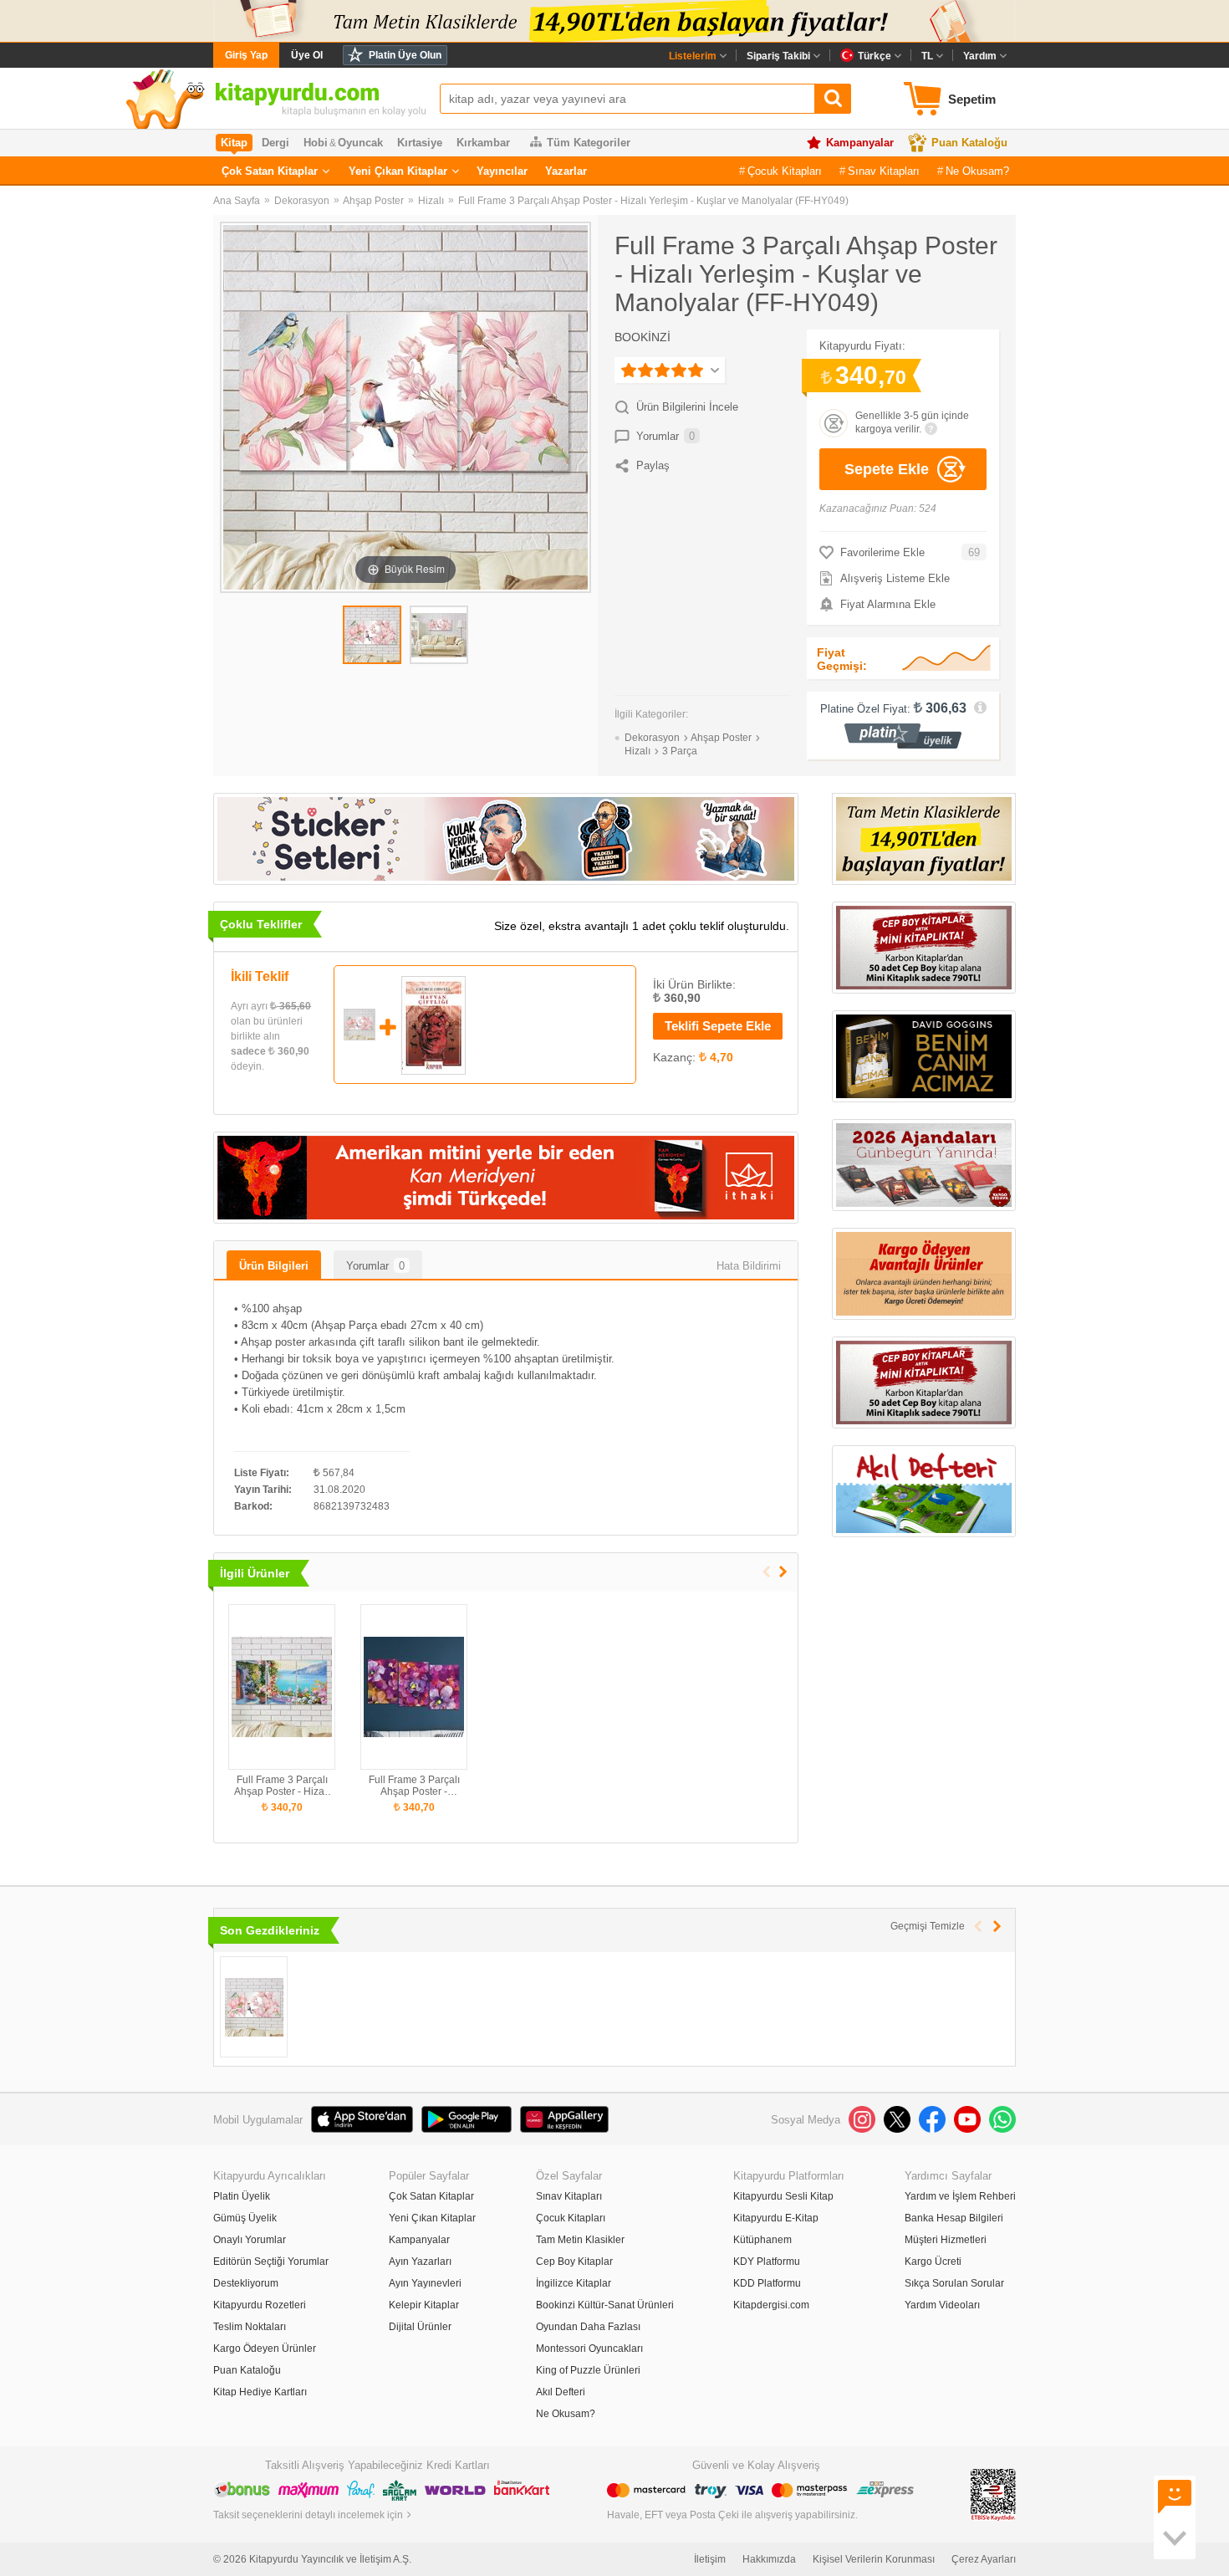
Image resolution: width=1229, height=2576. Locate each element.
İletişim (710, 2559)
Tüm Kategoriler (589, 143)
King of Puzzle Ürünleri (588, 2370)
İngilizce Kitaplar (574, 2283)
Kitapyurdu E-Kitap (776, 2218)
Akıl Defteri (561, 2392)
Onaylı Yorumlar (250, 2240)
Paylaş (653, 465)
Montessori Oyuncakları (589, 2349)
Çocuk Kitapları (785, 171)
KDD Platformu (767, 2283)
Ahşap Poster (373, 201)
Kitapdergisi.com (771, 2305)
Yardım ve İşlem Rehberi (960, 2196)
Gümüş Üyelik (245, 2218)
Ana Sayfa (237, 201)
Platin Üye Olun (405, 55)
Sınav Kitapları (884, 171)
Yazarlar (566, 171)
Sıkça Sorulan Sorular (954, 2283)
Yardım (980, 56)
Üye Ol (307, 55)
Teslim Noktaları (250, 2327)
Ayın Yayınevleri (425, 2283)
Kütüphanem (762, 2240)
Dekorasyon (302, 201)
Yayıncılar (502, 171)
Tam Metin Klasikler (580, 2240)
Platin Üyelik (242, 2196)
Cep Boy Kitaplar (574, 2262)
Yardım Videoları (942, 2305)
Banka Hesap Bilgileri (954, 2218)
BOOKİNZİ (643, 337)
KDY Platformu (767, 2262)
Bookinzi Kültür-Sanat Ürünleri (605, 2305)
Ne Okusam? (977, 171)
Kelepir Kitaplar (424, 2305)
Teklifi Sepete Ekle (718, 1026)
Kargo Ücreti (933, 2262)
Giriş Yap (246, 55)
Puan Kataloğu (969, 143)
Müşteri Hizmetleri (946, 2240)
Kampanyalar (860, 143)
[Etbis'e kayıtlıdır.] (993, 2494)
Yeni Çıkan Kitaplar (398, 171)
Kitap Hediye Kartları (260, 2392)
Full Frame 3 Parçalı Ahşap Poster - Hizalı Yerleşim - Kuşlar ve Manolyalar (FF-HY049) (653, 201)
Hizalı (431, 201)
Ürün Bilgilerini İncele (687, 407)
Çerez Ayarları (984, 2559)
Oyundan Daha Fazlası (588, 2327)
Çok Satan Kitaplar (270, 171)
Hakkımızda (769, 2559)
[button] (783, 1572)
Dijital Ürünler (420, 2327)
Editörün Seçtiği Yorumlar (271, 2262)
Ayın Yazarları (420, 2262)
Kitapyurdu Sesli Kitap (783, 2196)
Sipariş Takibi (778, 56)
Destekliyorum (246, 2283)
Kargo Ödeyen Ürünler (265, 2349)
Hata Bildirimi (749, 1266)
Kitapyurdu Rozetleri (260, 2305)
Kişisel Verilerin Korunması (874, 2559)
